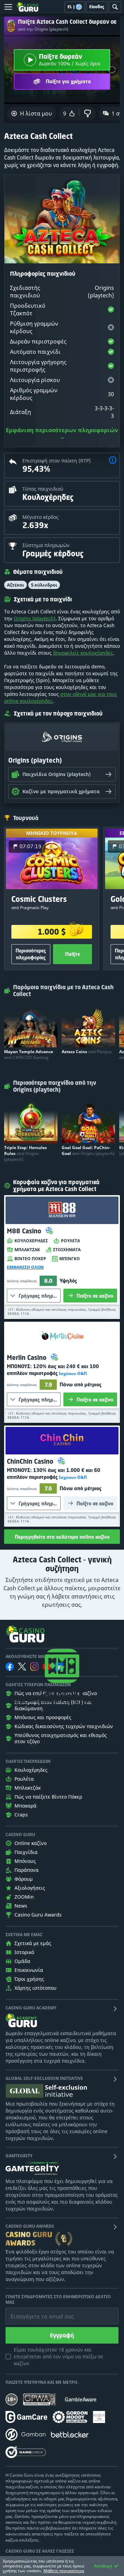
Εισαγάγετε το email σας (34, 2311)
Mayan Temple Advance (29, 1055)
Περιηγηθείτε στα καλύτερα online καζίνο (62, 1537)
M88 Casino (25, 1231)
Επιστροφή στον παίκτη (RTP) (56, 461)
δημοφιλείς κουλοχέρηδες (83, 653)
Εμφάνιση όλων (25, 1267)
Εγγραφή (62, 2335)
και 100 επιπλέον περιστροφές (53, 1370)
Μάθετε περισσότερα (64, 2571)
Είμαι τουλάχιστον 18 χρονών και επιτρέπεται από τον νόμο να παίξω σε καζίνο (59, 2356)
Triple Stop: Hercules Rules (25, 1153)
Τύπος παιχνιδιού (43, 489)
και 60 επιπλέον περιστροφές (54, 1473)
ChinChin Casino (31, 1461)
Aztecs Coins (87, 1052)
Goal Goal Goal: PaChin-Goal (88, 1150)
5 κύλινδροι (44, 585)
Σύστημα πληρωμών (46, 545)
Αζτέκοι (15, 585)
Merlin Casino (28, 1357)
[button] (113, 461)
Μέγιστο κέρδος (40, 517)
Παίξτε (73, 954)
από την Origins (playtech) (43, 29)
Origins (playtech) (35, 618)
